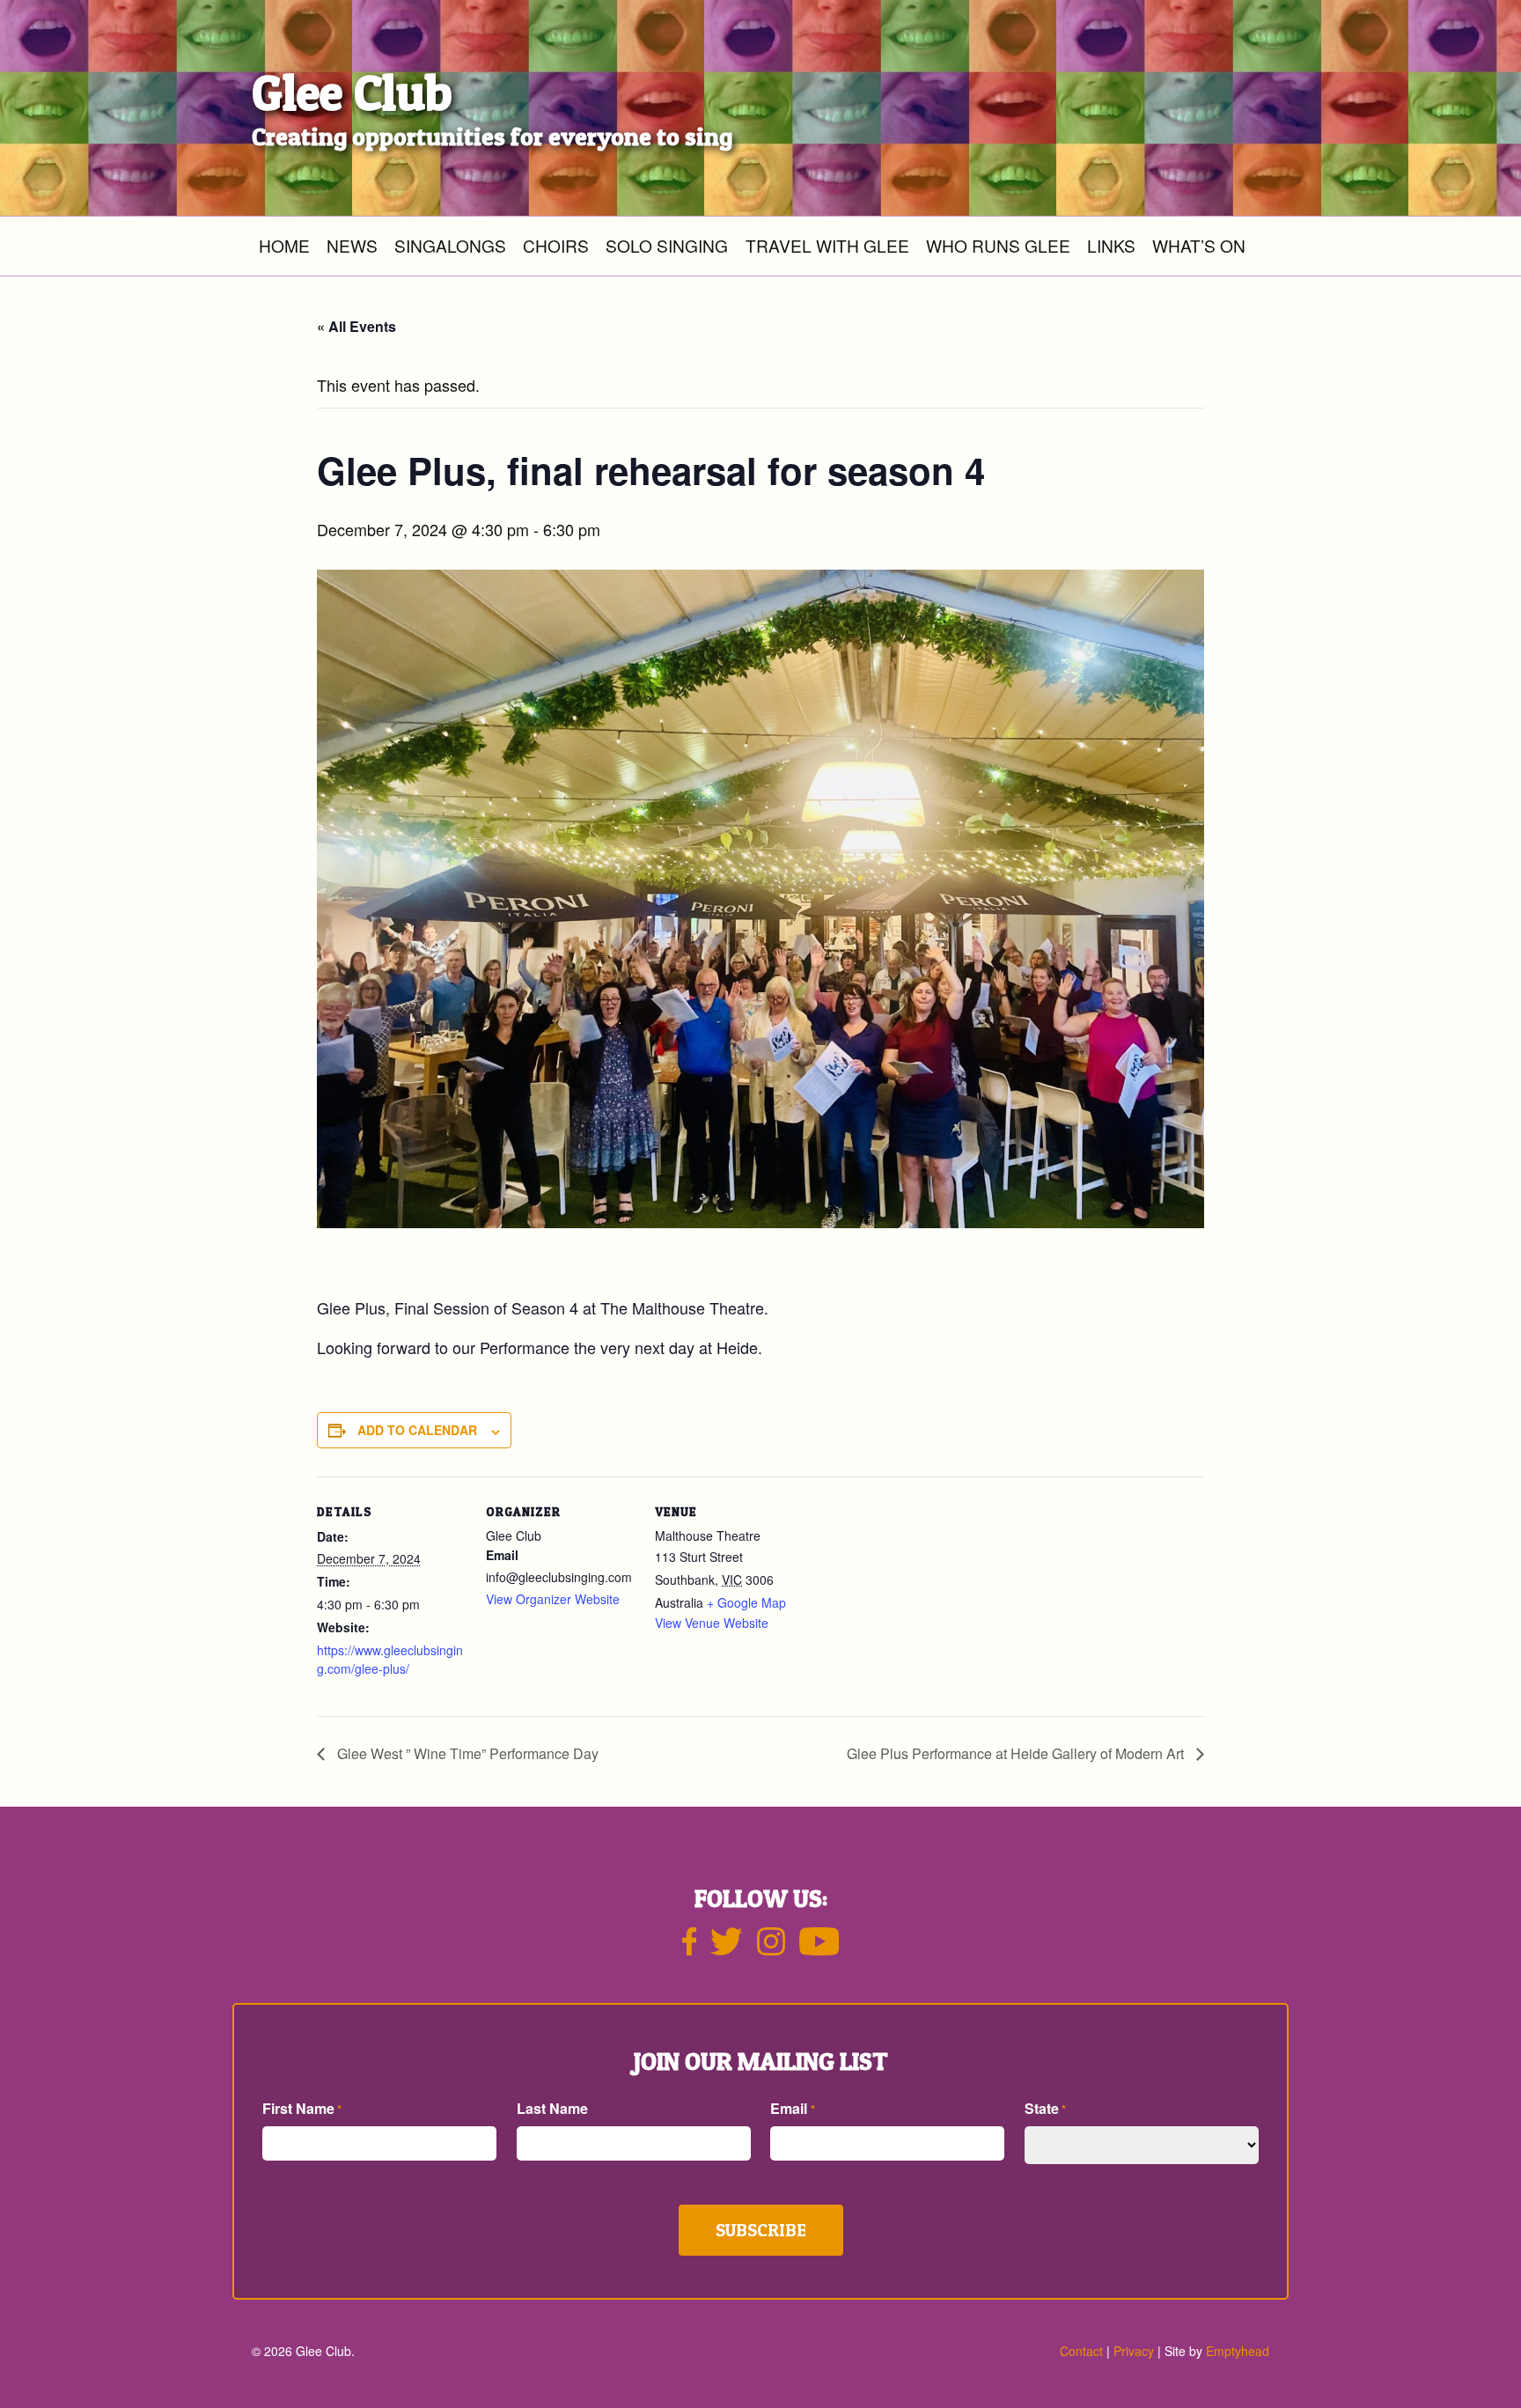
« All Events (356, 326)
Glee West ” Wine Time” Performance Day (466, 1753)
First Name (302, 2108)
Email (792, 2108)
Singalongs (450, 245)
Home (284, 245)
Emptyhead (1238, 2351)
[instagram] (771, 1948)
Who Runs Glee (998, 245)
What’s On (1199, 245)
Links (1111, 245)
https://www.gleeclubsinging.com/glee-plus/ (390, 1659)
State (1045, 2108)
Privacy (1134, 2351)
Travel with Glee (827, 245)
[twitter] (726, 1948)
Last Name (552, 2108)
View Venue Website (712, 1623)
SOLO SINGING (667, 245)
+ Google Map (746, 1602)
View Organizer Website (553, 1599)
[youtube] (819, 1948)
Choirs (556, 245)
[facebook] (690, 1948)
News (352, 245)
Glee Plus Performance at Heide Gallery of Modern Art (1017, 1753)
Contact (1081, 2351)
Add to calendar (417, 1430)
